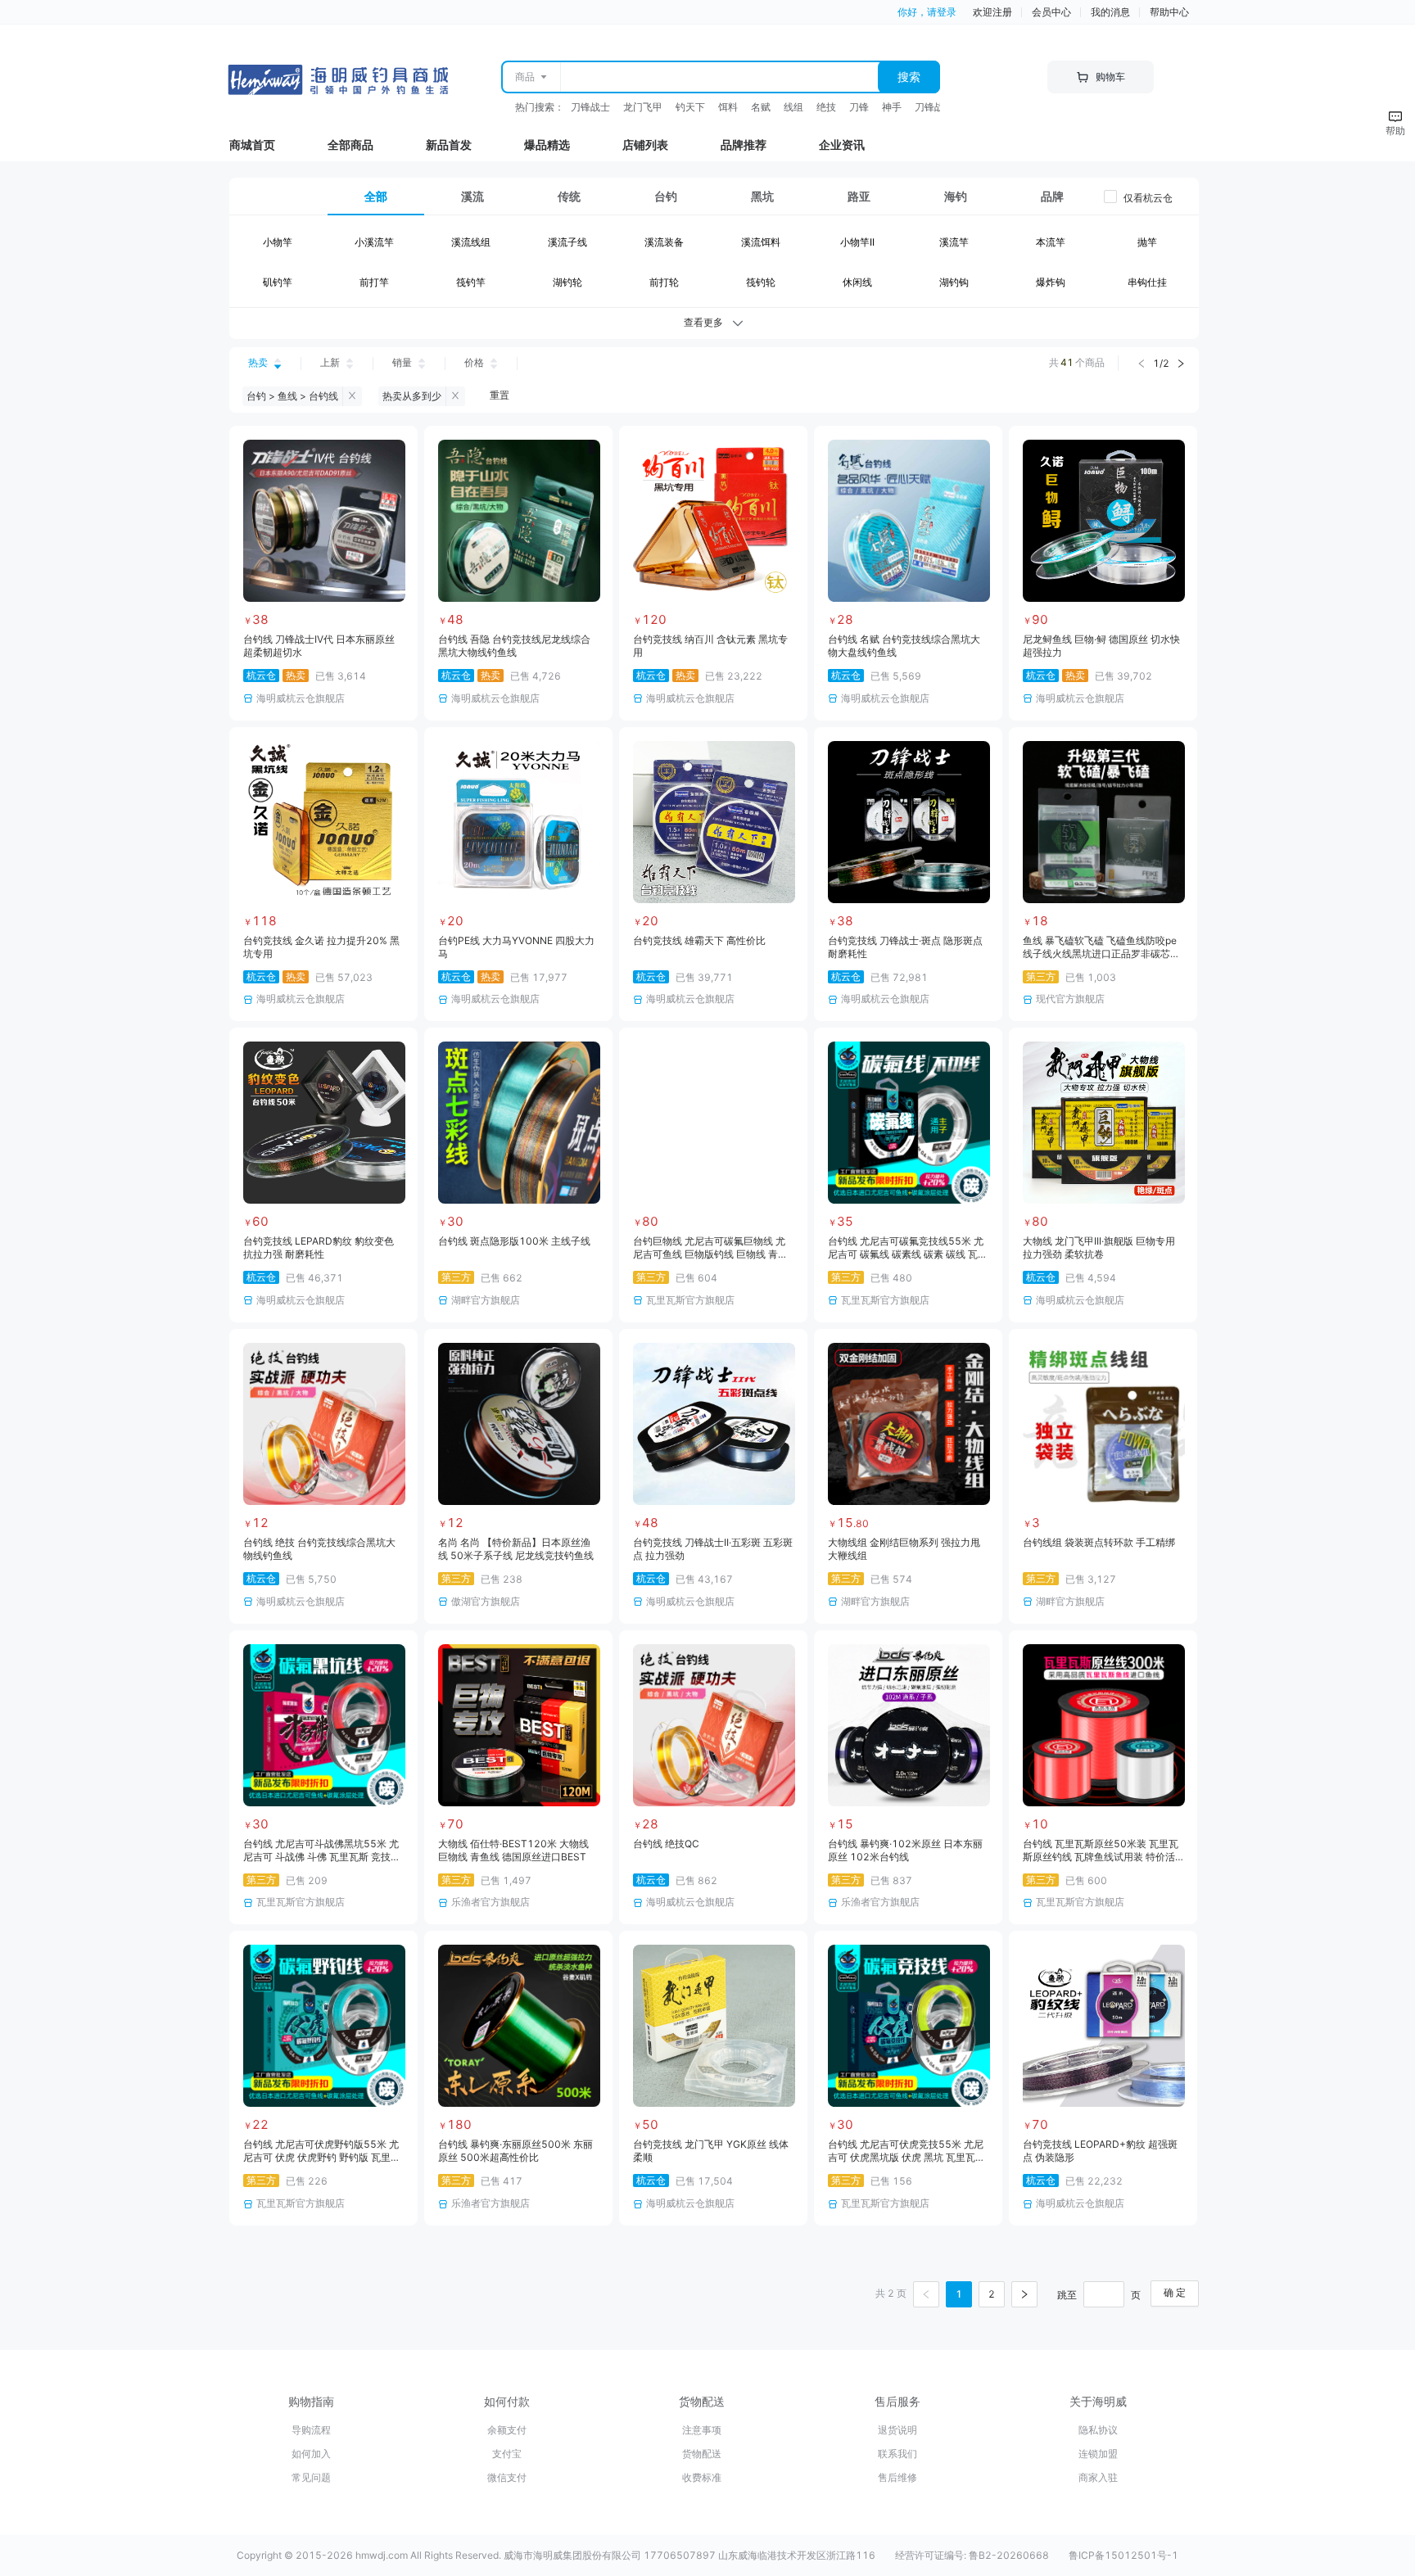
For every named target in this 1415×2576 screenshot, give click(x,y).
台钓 (666, 196)
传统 (569, 196)
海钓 (956, 196)
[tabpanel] (714, 266)
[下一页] (1024, 2294)
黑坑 (762, 196)
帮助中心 (1169, 12)
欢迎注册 (992, 12)
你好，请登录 (927, 12)
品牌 (1052, 196)
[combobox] (719, 77)
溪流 (472, 196)
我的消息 (1110, 12)
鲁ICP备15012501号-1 (1123, 2555)
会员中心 (1051, 12)
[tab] (376, 197)
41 (1067, 362)
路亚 (859, 196)
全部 (376, 196)
